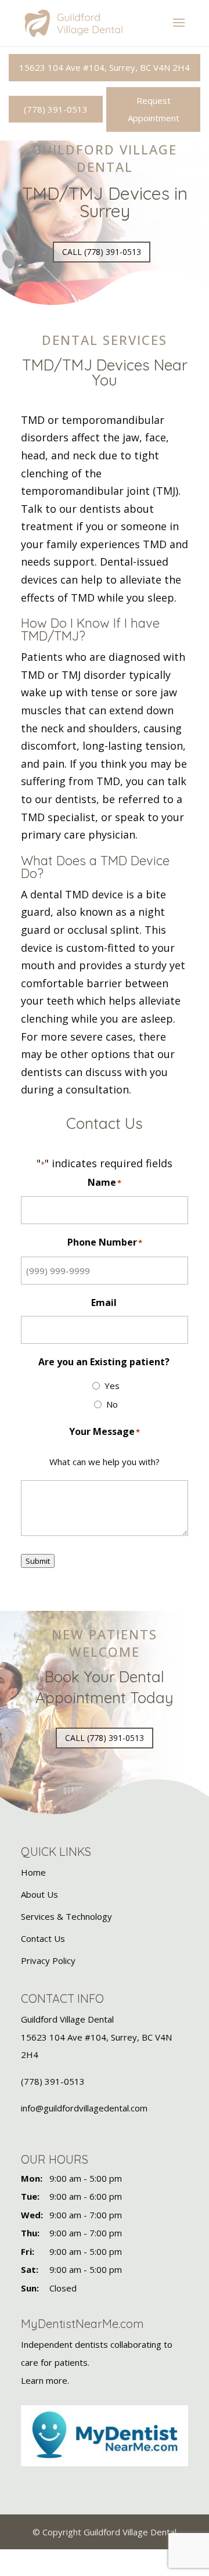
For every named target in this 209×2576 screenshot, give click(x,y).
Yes (112, 1386)
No (112, 1404)
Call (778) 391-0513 (102, 252)
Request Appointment (154, 109)
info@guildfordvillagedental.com (84, 2108)
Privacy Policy (48, 1960)
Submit (38, 1561)
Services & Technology (66, 1916)
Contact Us (43, 1938)
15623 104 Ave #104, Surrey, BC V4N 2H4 (105, 67)
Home (33, 1872)
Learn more (44, 2380)
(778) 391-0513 (56, 109)
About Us (39, 1894)
